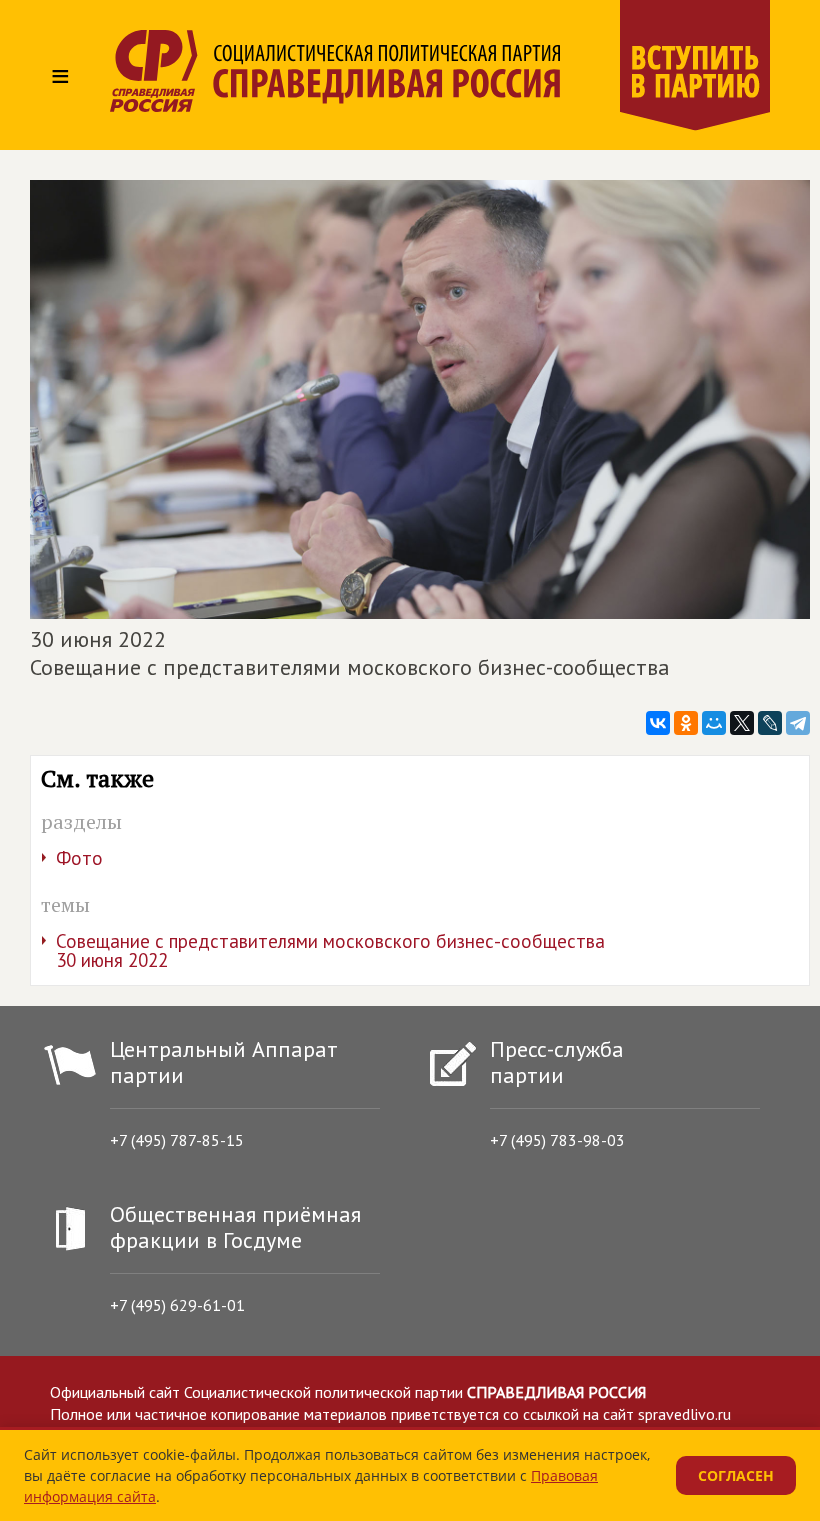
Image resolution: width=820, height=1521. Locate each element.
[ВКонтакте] (658, 723)
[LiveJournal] (770, 723)
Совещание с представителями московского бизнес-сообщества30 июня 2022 (330, 950)
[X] (742, 723)
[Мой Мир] (714, 723)
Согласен (736, 1475)
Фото (79, 858)
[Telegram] (798, 723)
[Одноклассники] (686, 723)
